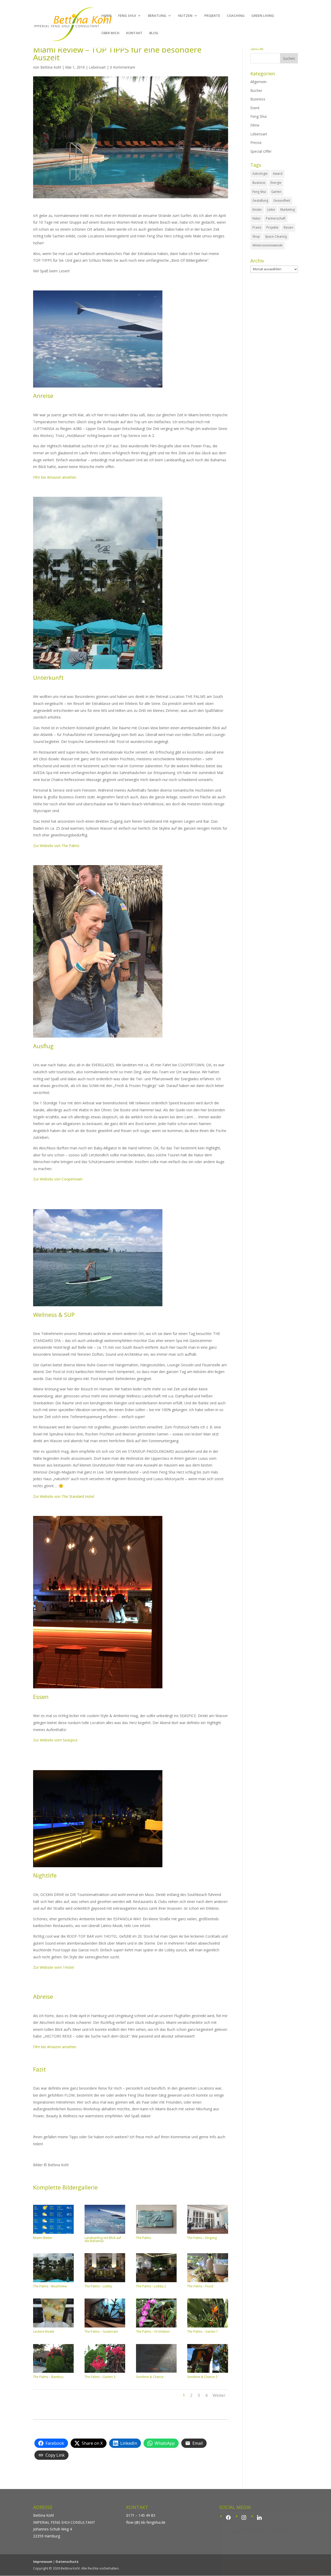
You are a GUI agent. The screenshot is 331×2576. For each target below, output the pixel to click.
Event (255, 108)
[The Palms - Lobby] (105, 2282)
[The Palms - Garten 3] (105, 2373)
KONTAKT (134, 33)
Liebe (271, 210)
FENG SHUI (127, 16)
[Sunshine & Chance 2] (208, 2373)
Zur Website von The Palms (56, 846)
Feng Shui (258, 116)
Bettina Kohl (51, 67)
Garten (276, 192)
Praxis (257, 227)
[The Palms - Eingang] (208, 2234)
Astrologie (260, 174)
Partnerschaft (276, 218)
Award (278, 174)
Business (258, 99)
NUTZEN (185, 16)
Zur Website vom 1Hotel (54, 1967)
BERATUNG (157, 16)
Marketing (288, 210)
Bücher (256, 90)
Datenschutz (67, 2562)
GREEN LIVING (263, 16)
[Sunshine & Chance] (156, 2373)
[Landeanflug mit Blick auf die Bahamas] (105, 2234)
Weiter (219, 2395)
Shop (256, 236)
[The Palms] (156, 2234)
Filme (255, 125)
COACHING (236, 16)
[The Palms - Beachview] (53, 2282)
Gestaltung (260, 200)
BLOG (154, 33)
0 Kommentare (123, 67)
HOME (106, 16)
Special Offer (261, 151)
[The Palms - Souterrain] (105, 2327)
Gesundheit (282, 200)
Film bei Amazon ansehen (55, 477)
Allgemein (258, 82)
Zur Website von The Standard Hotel (64, 1496)
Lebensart (97, 67)
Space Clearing (276, 236)
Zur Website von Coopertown (58, 1179)
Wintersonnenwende (268, 245)
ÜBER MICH (110, 33)
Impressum (43, 2562)
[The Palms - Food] (208, 2282)
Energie (276, 183)
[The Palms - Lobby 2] (156, 2282)
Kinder (257, 210)
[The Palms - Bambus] (53, 2373)
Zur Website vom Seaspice (55, 1740)
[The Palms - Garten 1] (208, 2327)
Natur (257, 218)
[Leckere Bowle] (53, 2327)
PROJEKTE (212, 16)
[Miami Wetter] (53, 2234)
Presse (256, 143)
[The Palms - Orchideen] (156, 2327)
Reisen (288, 227)
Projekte (272, 227)
